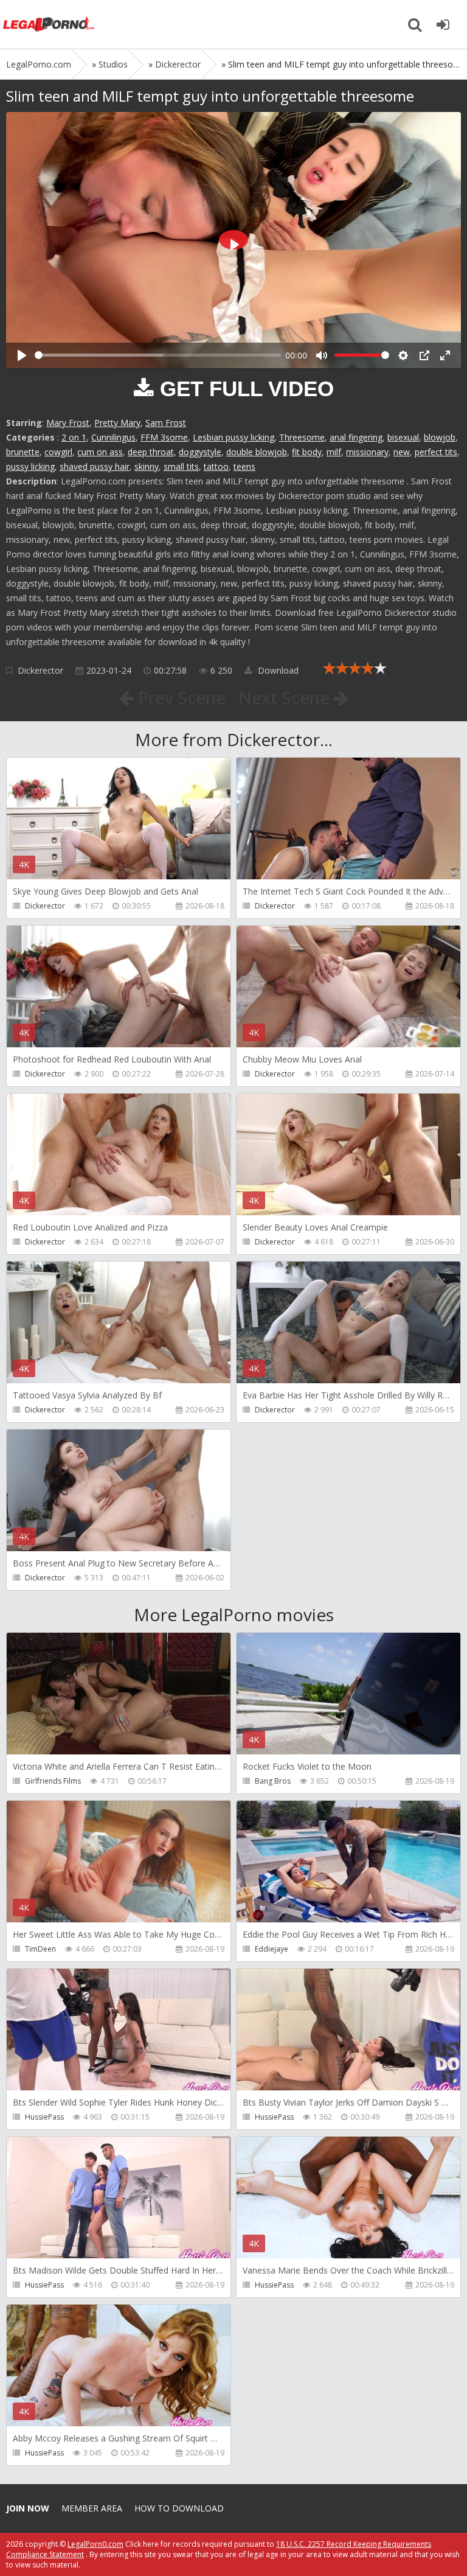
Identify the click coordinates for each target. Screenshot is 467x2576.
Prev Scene (180, 697)
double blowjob (257, 452)
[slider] (158, 355)
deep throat (151, 452)
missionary (367, 452)
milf (334, 452)
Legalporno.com (49, 24)
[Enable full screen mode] (445, 355)
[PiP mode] (424, 355)
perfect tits (436, 452)
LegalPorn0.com (95, 2544)
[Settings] (403, 355)
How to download (179, 2508)
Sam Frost (166, 423)
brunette (23, 452)
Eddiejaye (272, 1949)
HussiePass (44, 2117)
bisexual (403, 437)
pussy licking (30, 466)
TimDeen (40, 1949)
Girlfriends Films (53, 1781)
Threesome (302, 437)
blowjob (440, 437)
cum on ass (100, 452)
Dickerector (40, 670)
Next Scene (286, 697)
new (402, 452)
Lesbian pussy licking (233, 437)
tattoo (216, 466)
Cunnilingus (113, 437)
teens (244, 466)
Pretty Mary (117, 423)
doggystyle (200, 452)
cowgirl (58, 452)
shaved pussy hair (95, 466)
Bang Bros (273, 1781)
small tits (181, 466)
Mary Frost (68, 423)
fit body (307, 452)
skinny (147, 466)
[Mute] (322, 355)
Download (277, 670)
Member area (92, 2508)
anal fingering (356, 437)
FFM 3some (164, 437)
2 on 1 (74, 437)
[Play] (22, 355)
